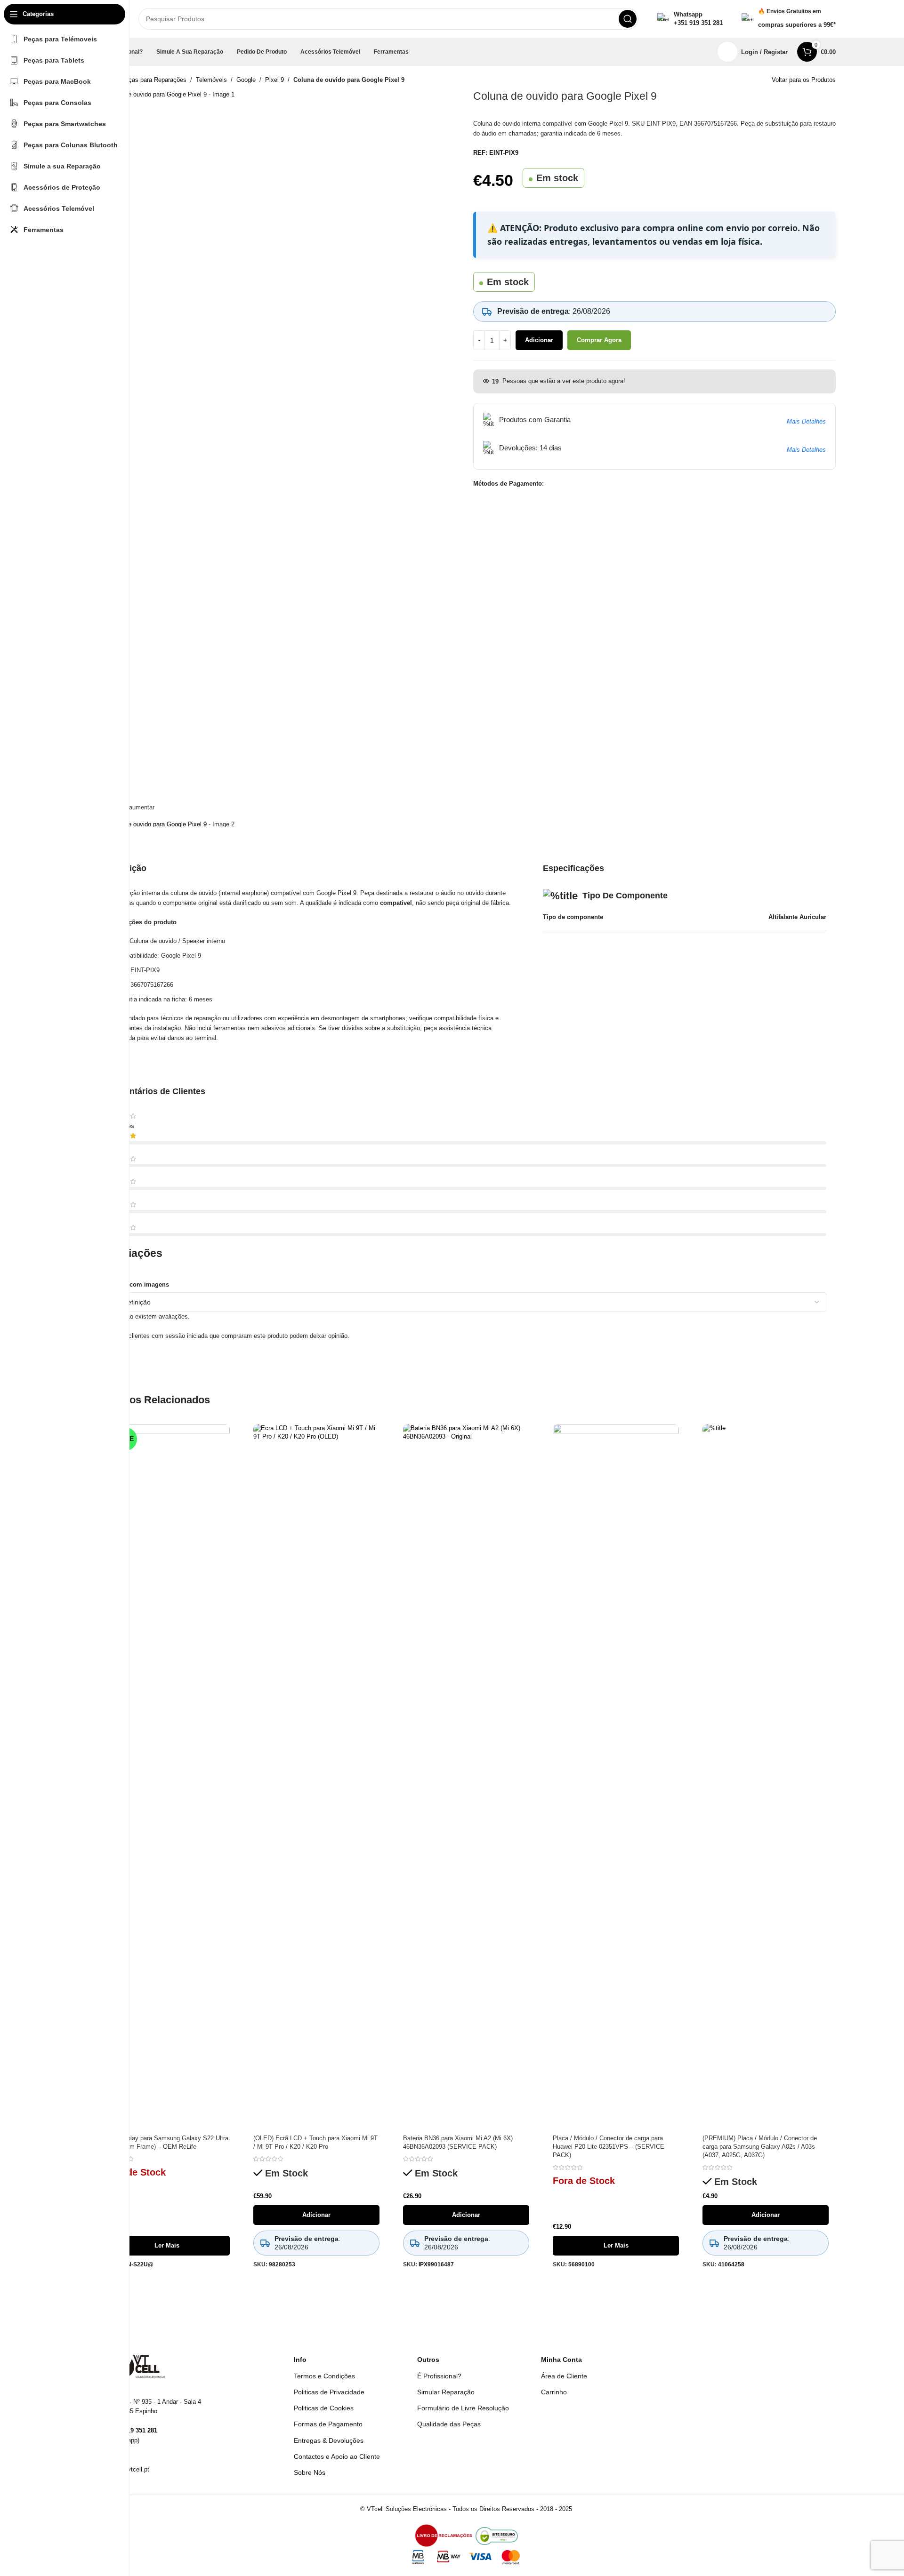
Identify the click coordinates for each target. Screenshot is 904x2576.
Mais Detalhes (806, 421)
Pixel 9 (274, 80)
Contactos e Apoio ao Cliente (337, 2456)
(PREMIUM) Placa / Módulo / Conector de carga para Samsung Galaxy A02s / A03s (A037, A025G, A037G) (760, 2147)
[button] (316, 2215)
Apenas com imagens (137, 1284)
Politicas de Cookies (324, 2408)
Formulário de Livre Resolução (463, 2408)
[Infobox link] (690, 19)
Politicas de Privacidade (329, 2392)
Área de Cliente (564, 2376)
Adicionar (539, 340)
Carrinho (554, 2392)
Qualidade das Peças (449, 2424)
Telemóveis (211, 80)
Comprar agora (599, 340)
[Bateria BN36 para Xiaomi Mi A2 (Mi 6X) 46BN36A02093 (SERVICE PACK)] (466, 1777)
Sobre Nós (310, 2472)
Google (246, 80)
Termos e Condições (324, 2376)
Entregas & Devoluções (329, 2440)
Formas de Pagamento (328, 2424)
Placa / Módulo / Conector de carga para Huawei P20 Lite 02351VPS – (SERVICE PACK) (609, 2147)
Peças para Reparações (154, 80)
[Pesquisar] (628, 19)
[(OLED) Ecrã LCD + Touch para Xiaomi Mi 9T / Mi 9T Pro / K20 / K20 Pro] (316, 1777)
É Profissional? (439, 2376)
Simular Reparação (446, 2392)
